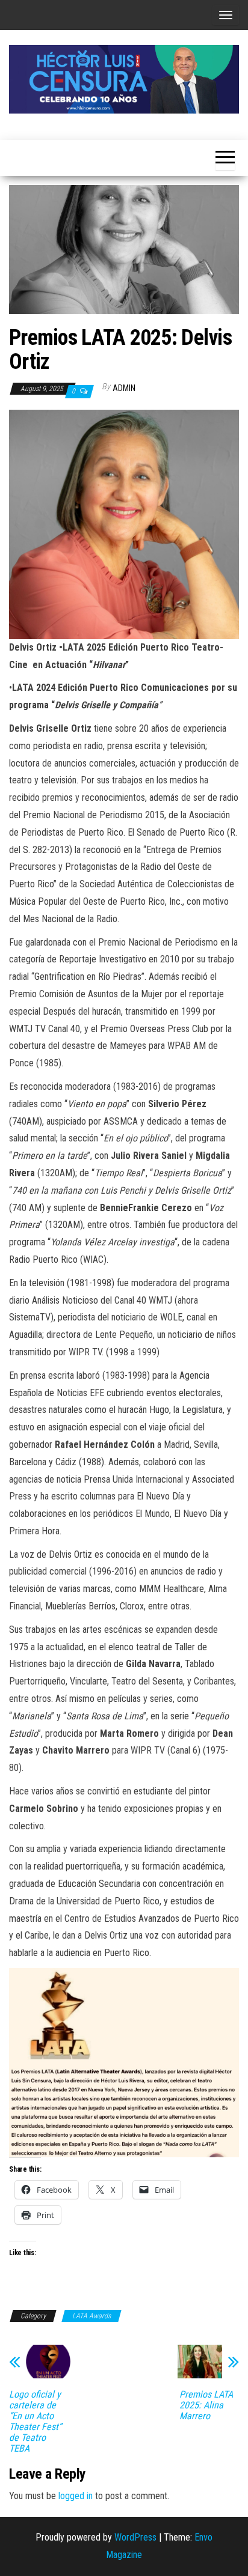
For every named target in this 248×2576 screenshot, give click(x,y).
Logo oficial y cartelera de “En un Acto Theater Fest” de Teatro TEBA (35, 2422)
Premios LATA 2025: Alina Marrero (206, 2405)
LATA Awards (91, 2316)
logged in (76, 2496)
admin (124, 388)
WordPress (135, 2537)
